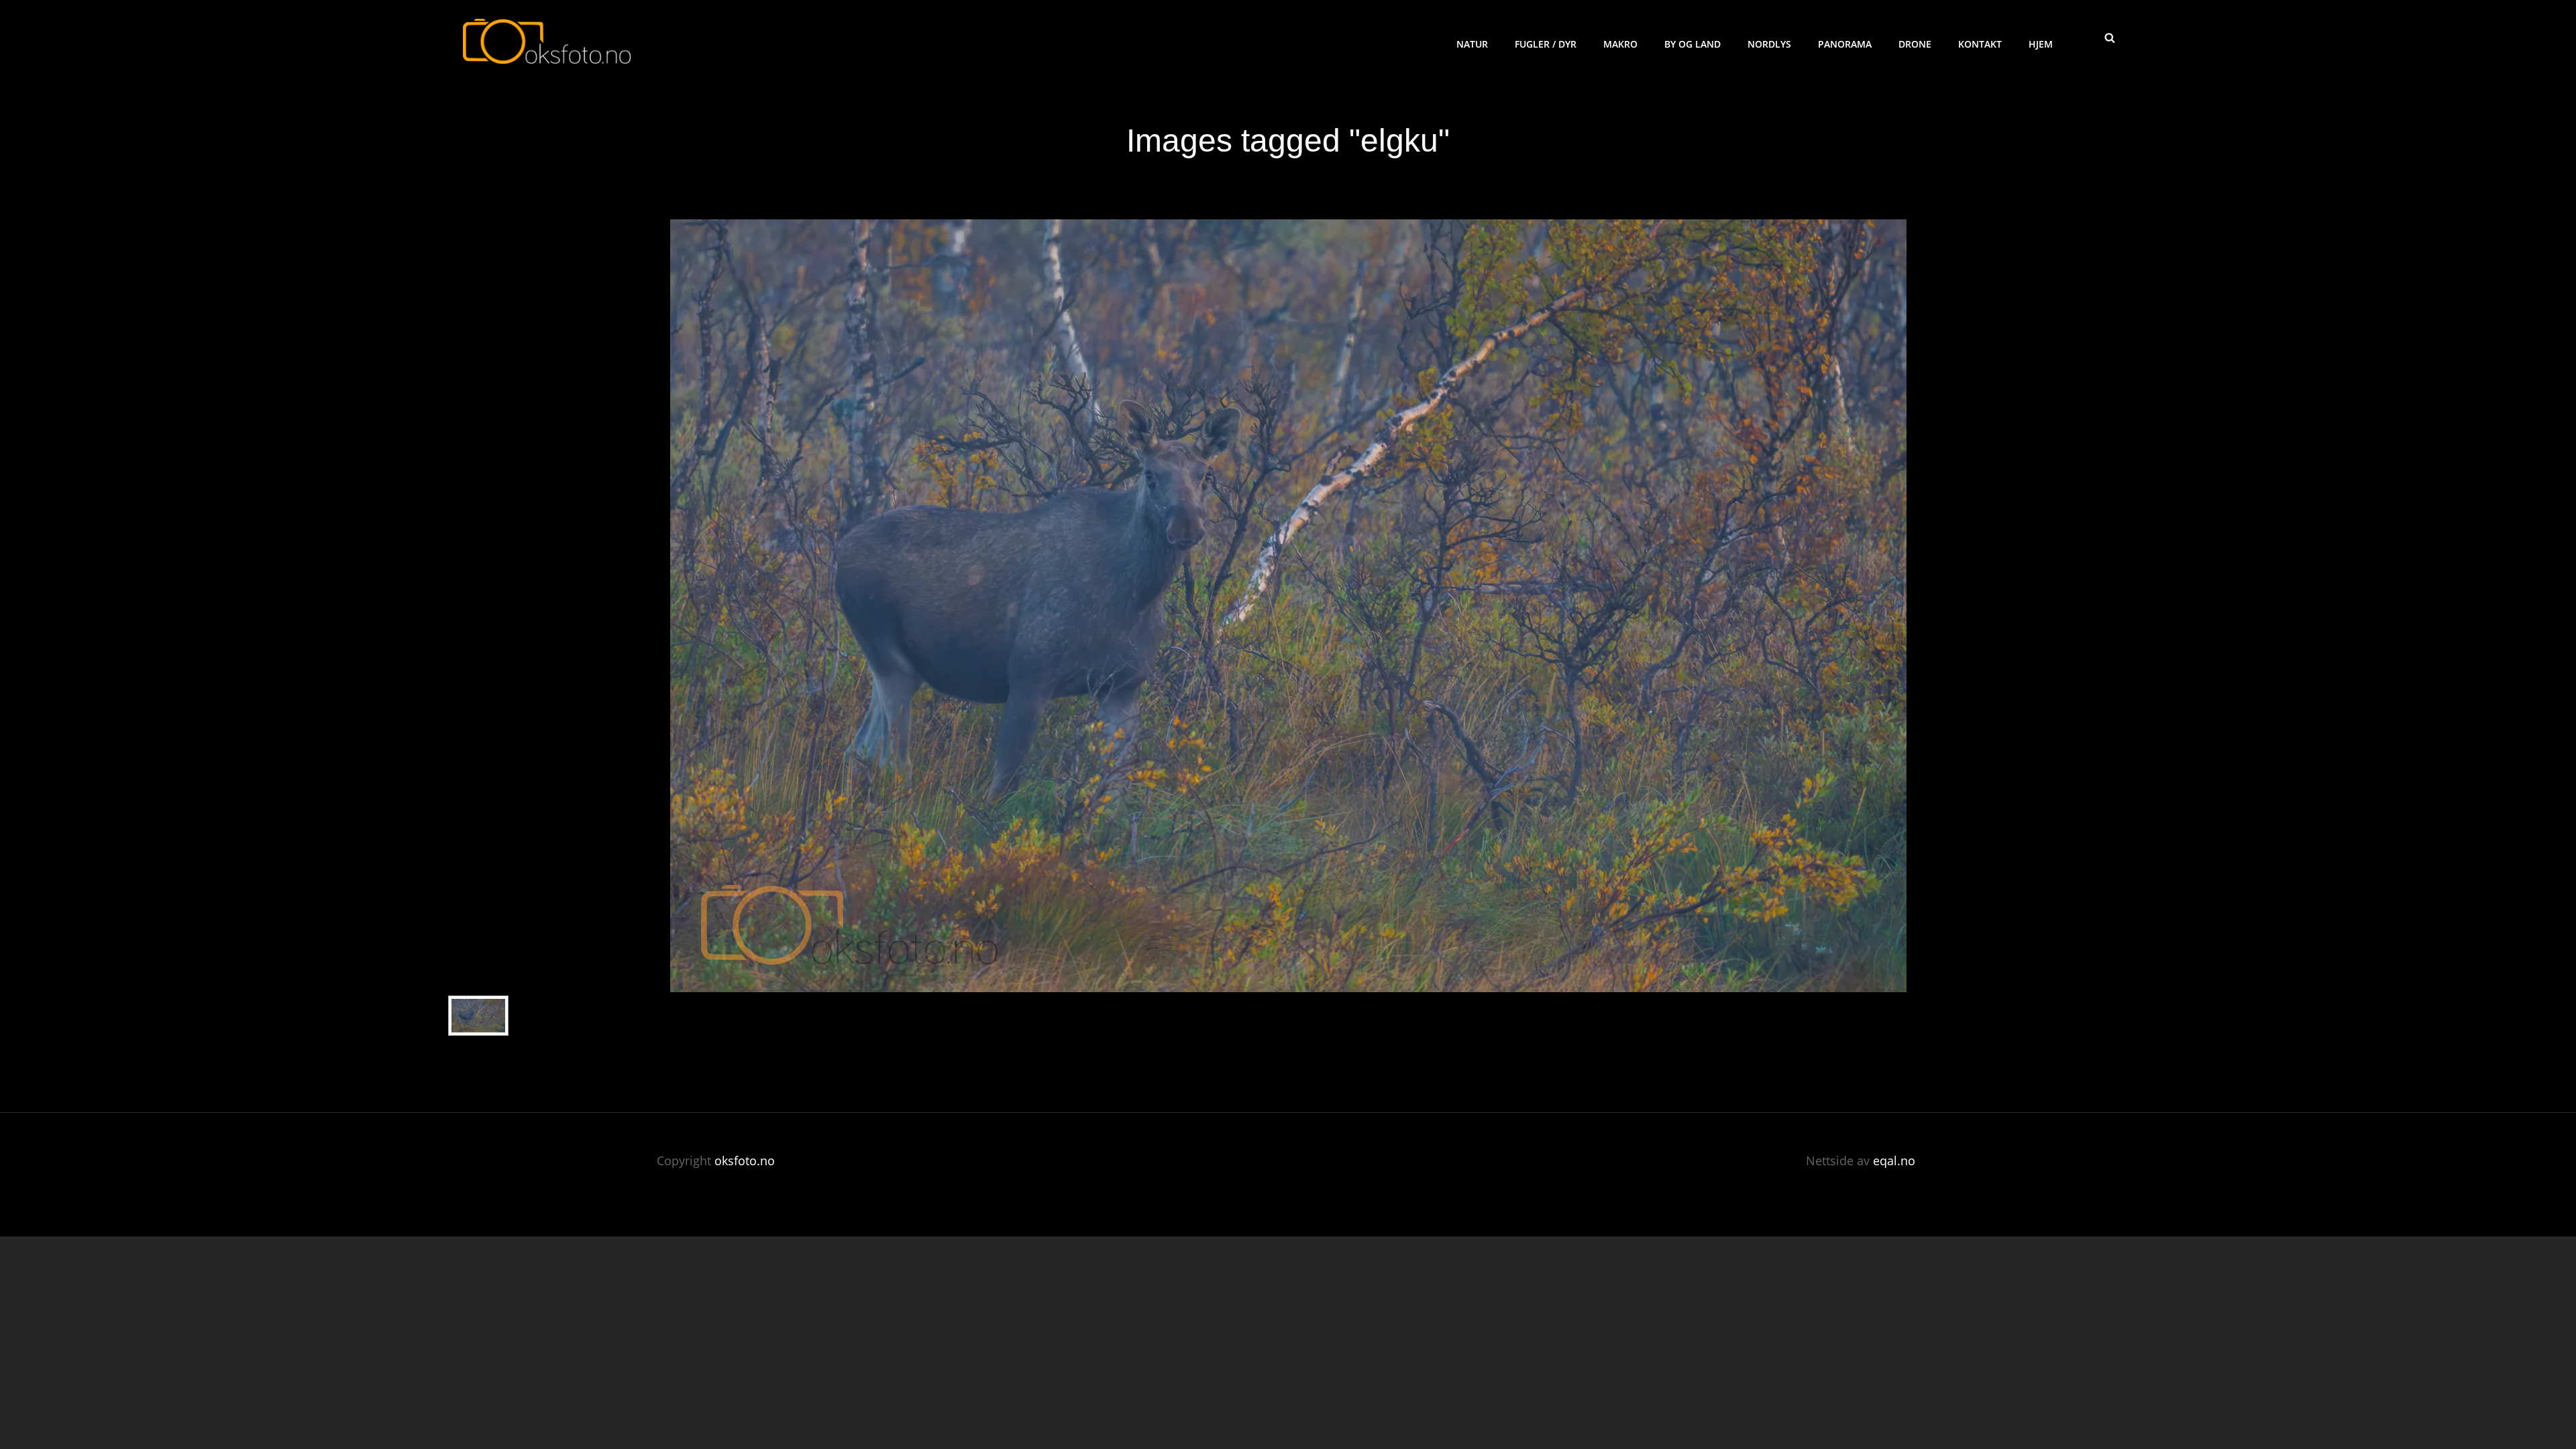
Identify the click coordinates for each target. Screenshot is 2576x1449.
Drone (1915, 44)
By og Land (1693, 44)
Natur (1472, 44)
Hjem (2041, 44)
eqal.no (1894, 1161)
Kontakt (1980, 44)
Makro (1620, 44)
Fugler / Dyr (1546, 44)
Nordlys (1769, 44)
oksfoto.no (745, 1161)
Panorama (1845, 44)
